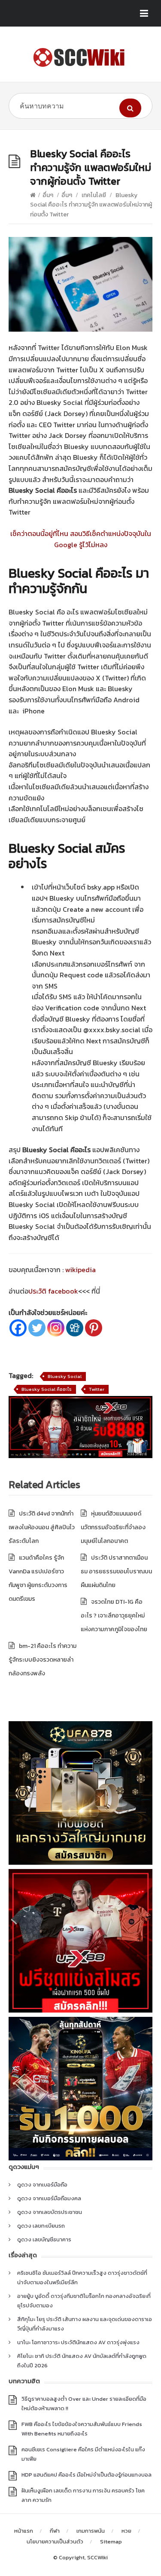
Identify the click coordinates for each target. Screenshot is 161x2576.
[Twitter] (37, 1328)
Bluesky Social (65, 1376)
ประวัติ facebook (53, 1291)
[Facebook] (18, 1328)
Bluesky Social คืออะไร (47, 1389)
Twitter (97, 1389)
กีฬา (55, 2531)
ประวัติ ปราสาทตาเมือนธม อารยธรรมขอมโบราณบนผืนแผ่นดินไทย (116, 1571)
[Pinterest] (94, 1328)
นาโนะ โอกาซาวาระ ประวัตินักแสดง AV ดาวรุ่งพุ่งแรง (78, 2342)
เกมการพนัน (91, 2531)
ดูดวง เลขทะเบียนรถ (41, 2226)
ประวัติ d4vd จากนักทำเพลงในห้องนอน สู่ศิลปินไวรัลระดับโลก (42, 1527)
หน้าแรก (24, 2531)
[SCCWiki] (80, 57)
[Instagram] (56, 1328)
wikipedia (80, 1270)
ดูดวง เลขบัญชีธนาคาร (44, 2239)
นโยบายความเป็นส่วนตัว (55, 2542)
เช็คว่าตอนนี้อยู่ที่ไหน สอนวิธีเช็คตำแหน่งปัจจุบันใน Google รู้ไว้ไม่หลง (81, 539)
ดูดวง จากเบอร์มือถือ (42, 2185)
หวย (126, 2531)
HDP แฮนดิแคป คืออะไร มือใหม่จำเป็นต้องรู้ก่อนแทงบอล (87, 2475)
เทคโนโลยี (94, 195)
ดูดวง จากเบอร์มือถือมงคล (49, 2198)
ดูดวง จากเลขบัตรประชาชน (50, 2212)
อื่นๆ (48, 195)
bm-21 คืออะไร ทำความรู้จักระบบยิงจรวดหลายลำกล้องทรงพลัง (43, 1660)
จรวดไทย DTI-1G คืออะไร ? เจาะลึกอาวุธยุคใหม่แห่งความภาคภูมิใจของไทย (114, 1616)
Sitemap (111, 2542)
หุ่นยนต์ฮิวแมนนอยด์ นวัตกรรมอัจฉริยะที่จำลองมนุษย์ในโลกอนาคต (113, 1527)
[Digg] (75, 1328)
